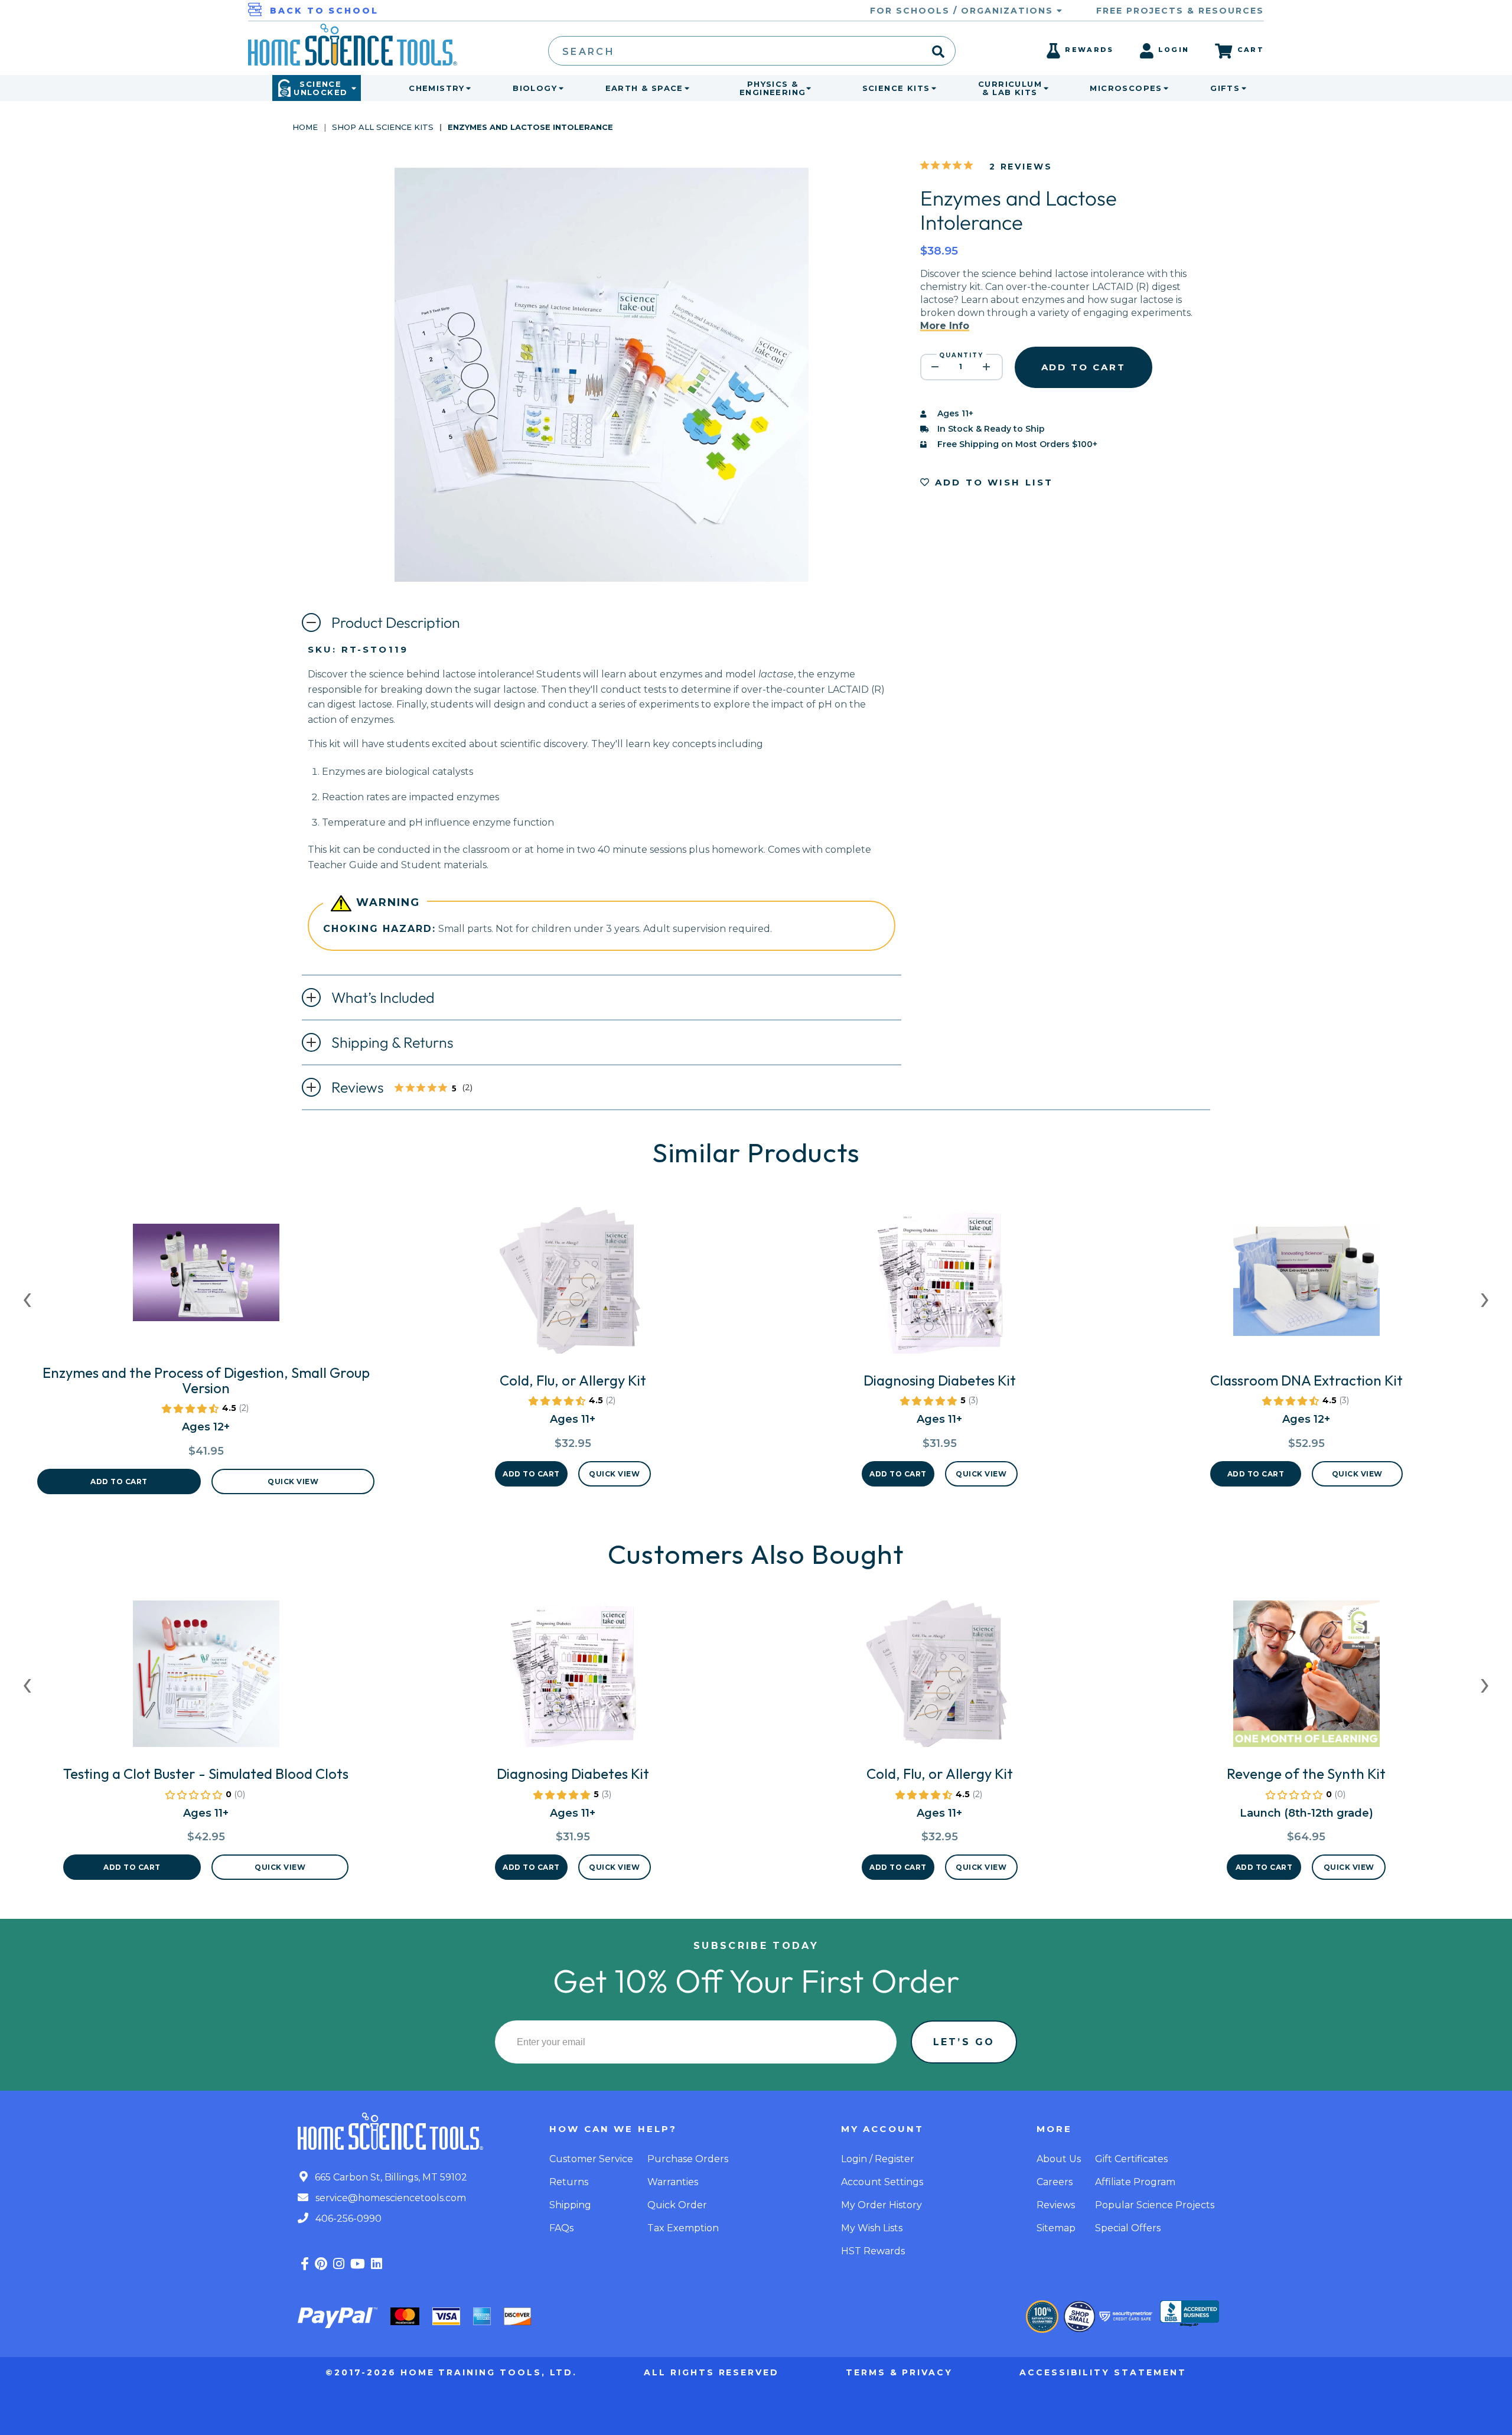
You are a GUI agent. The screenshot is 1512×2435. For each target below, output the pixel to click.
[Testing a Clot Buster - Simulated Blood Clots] (206, 1678)
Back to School (324, 11)
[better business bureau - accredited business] (1190, 2315)
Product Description (396, 622)
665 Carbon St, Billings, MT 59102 (390, 2177)
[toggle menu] (466, 88)
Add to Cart (119, 1481)
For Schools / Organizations (963, 11)
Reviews (412, 1088)
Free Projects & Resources (1180, 11)
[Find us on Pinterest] (321, 2264)
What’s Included (383, 998)
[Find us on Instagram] (339, 2264)
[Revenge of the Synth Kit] (1306, 1678)
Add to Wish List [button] (992, 482)
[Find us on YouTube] (358, 2264)
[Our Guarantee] (1042, 2317)
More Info (945, 326)
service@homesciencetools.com (390, 2198)
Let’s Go (964, 2042)
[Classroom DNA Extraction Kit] (1306, 1285)
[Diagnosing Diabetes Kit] (940, 1285)
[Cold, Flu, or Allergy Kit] (573, 1285)
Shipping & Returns (392, 1042)
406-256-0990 (347, 2219)
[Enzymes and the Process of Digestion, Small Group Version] (206, 1277)
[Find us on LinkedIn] (377, 2264)
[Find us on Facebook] (305, 2264)
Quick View (293, 1481)
